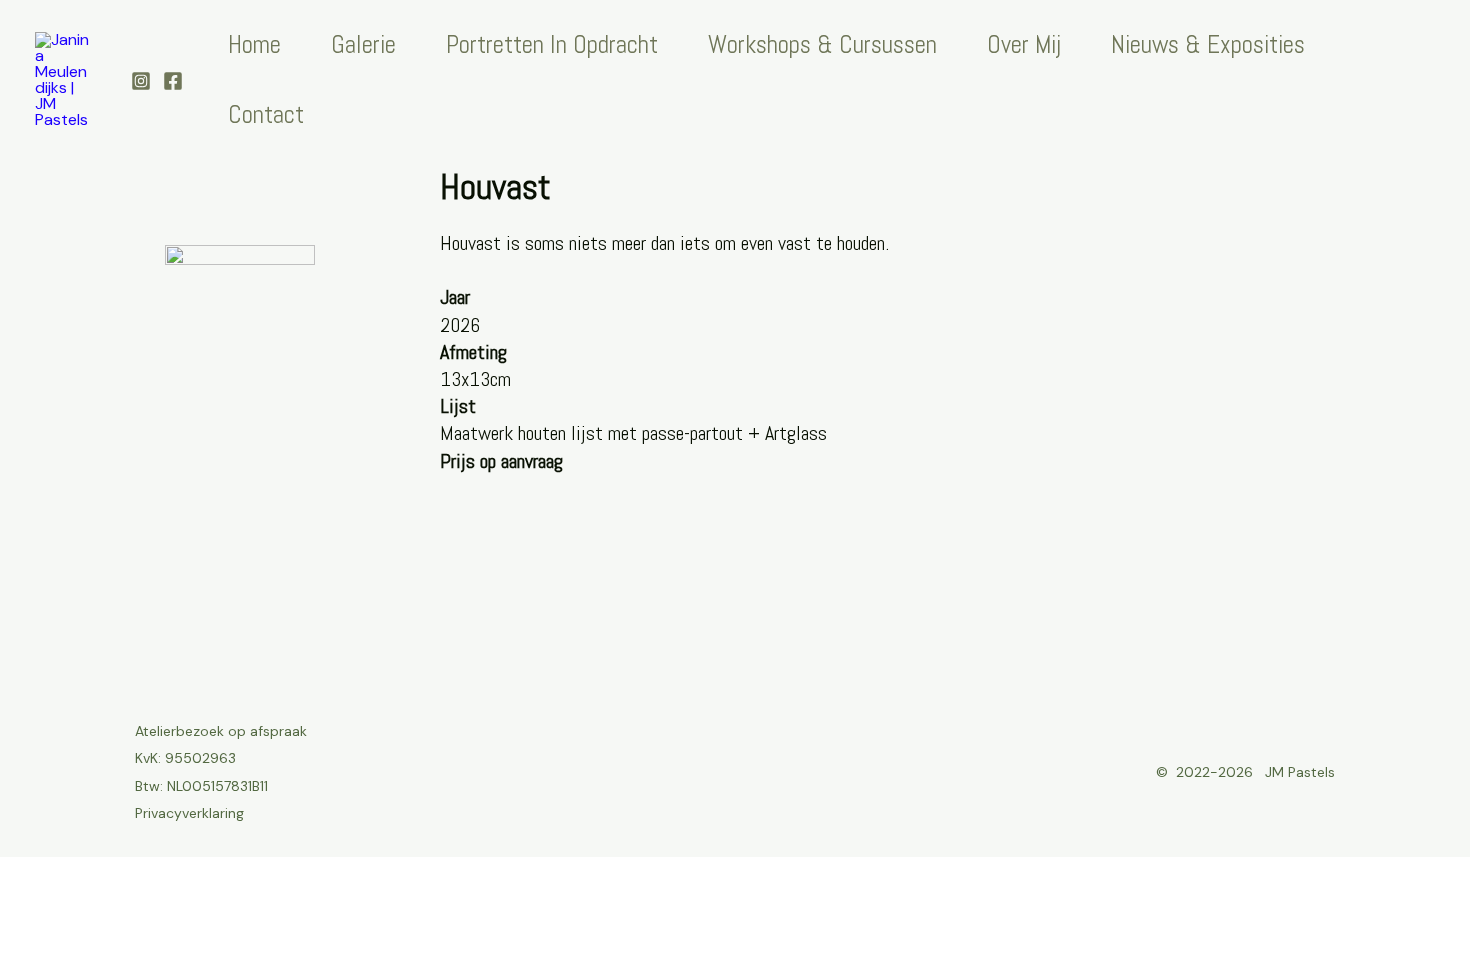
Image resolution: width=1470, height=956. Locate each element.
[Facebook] (173, 81)
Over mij (1024, 44)
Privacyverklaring (189, 813)
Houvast (495, 187)
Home (254, 44)
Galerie (363, 44)
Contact (266, 114)
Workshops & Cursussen (822, 44)
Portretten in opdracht (552, 44)
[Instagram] (141, 81)
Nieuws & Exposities (1208, 44)
